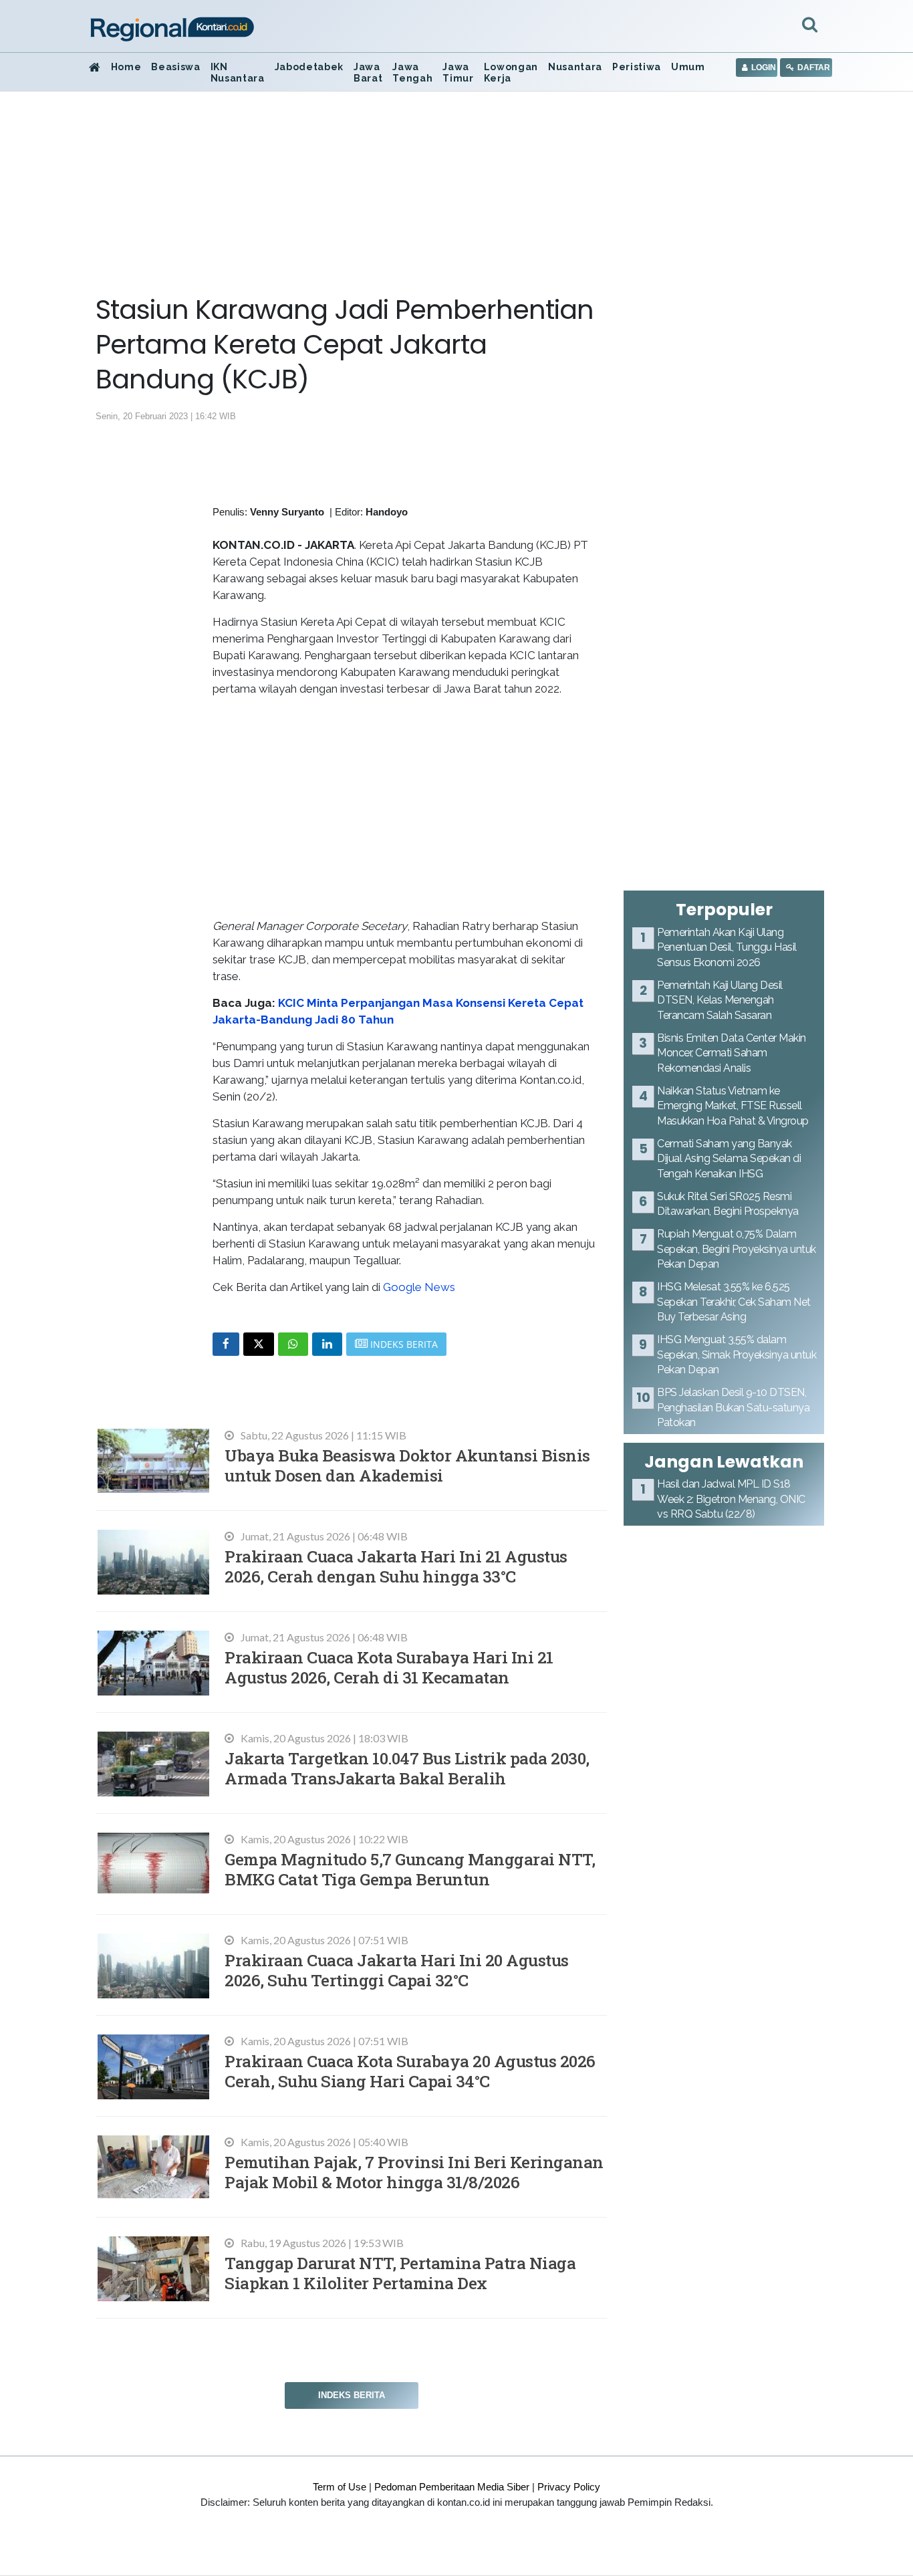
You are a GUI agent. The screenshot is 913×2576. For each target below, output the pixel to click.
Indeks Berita (352, 2395)
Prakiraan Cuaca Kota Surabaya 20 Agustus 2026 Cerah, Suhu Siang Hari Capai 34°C (410, 2071)
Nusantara (575, 67)
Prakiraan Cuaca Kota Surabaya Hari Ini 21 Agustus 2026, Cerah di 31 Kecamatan (389, 1667)
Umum (688, 67)
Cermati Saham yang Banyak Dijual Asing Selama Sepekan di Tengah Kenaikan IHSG (729, 1159)
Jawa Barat (368, 73)
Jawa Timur (458, 73)
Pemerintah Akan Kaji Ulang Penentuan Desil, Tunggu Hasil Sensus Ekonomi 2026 (727, 947)
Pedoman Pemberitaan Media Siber (452, 2487)
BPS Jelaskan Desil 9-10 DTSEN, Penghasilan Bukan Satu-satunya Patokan (733, 1407)
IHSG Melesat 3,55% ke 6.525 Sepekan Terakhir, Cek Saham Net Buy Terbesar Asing (734, 1302)
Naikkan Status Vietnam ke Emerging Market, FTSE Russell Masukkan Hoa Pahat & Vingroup (733, 1106)
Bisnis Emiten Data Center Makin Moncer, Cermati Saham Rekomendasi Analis (732, 1053)
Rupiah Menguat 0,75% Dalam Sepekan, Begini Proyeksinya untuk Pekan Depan (737, 1249)
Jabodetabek (309, 67)
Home (126, 67)
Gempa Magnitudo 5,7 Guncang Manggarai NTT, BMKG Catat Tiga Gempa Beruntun (410, 1869)
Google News (419, 1287)
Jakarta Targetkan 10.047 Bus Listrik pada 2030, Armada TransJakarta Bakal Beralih (407, 1768)
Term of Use (340, 2487)
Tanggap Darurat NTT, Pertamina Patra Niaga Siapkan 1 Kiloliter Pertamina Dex (400, 2273)
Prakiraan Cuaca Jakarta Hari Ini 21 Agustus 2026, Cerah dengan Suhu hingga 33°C (396, 1566)
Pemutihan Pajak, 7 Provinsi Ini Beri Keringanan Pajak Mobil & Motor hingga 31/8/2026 (414, 2172)
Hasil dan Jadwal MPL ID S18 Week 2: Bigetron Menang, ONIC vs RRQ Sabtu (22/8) (731, 1499)
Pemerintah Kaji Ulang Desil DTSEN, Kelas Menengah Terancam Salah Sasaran (720, 1000)
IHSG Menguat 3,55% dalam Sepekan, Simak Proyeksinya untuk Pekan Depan (737, 1355)
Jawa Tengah (412, 73)
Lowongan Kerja (511, 73)
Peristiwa (637, 67)
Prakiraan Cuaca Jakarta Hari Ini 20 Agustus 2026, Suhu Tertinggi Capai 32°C (397, 1970)
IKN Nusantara (238, 73)
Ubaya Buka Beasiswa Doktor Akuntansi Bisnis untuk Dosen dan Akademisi (407, 1465)
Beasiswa (175, 67)
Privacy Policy (569, 2487)
